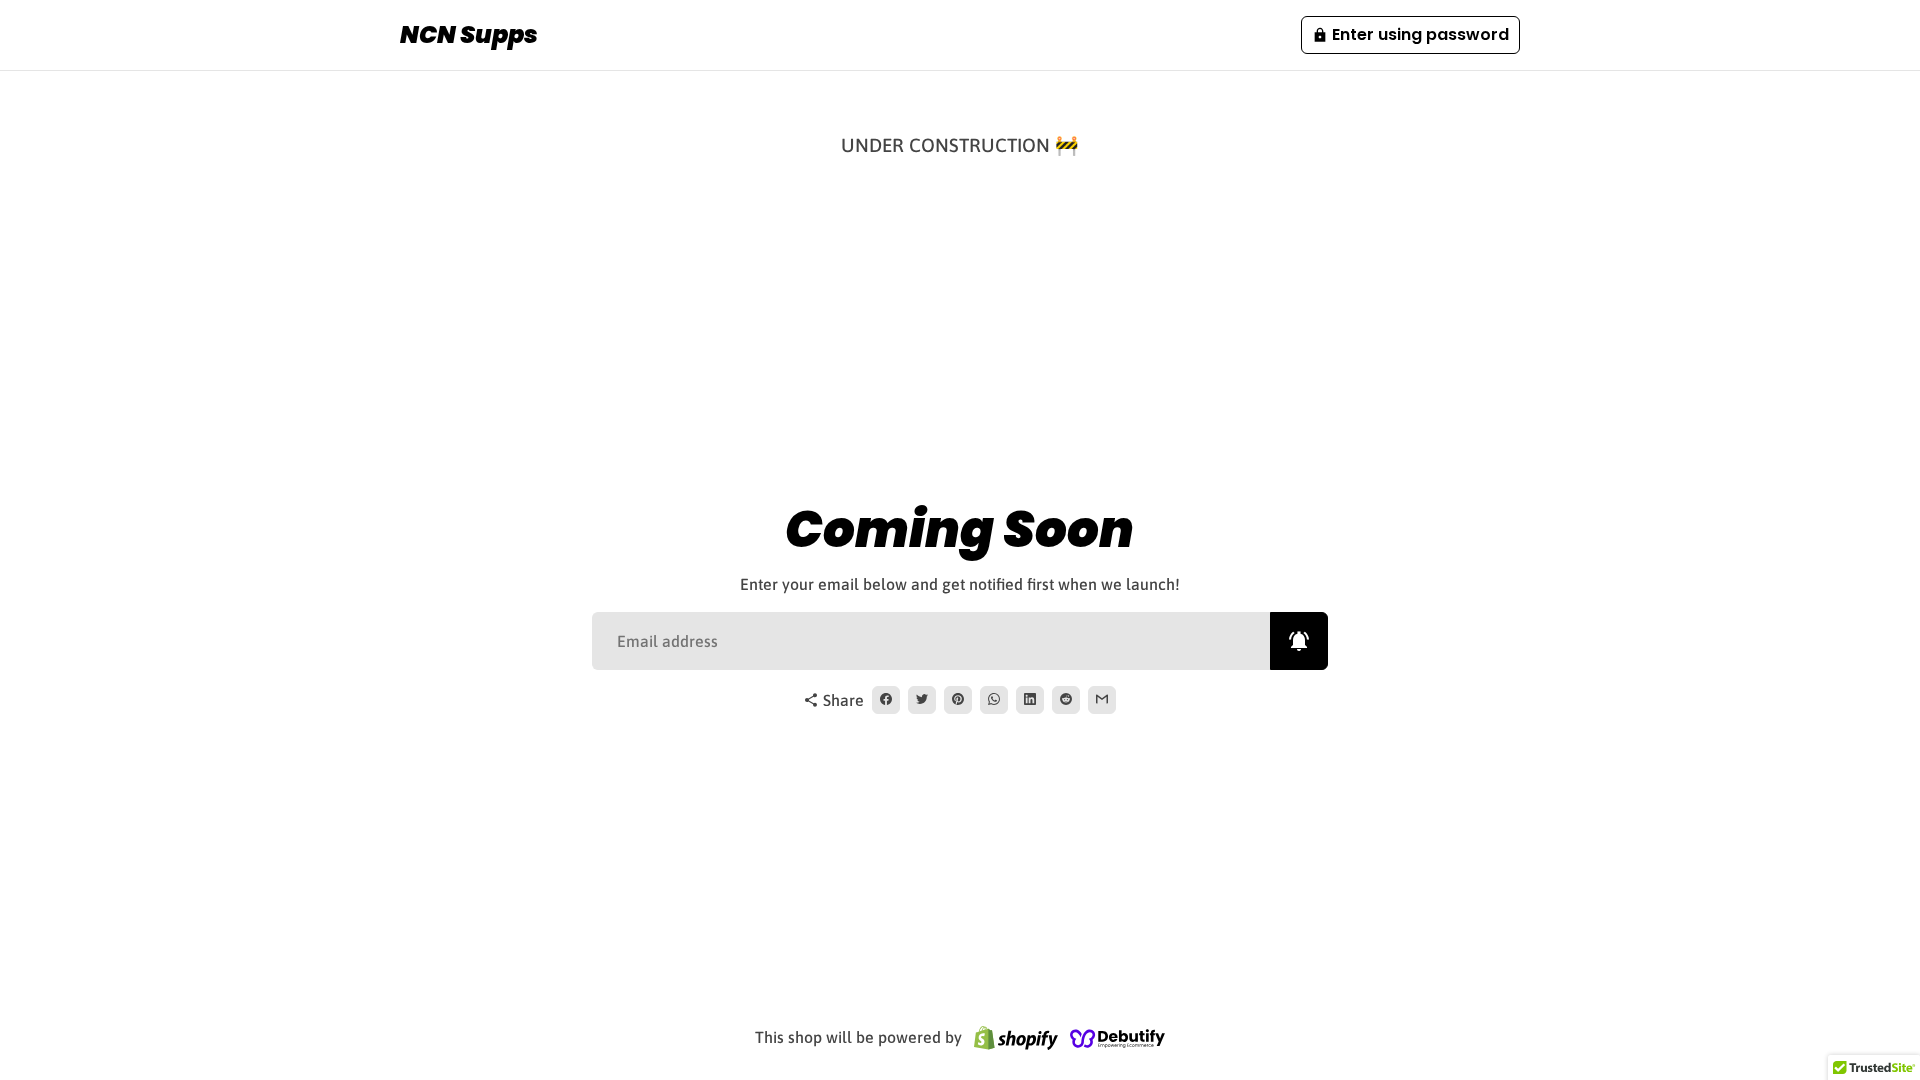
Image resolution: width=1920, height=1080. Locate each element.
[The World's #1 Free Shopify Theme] (1118, 1037)
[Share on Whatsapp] (994, 700)
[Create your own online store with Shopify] (1016, 1037)
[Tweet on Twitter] (922, 700)
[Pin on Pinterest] (958, 700)
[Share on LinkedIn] (1030, 700)
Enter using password (1410, 34)
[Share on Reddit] (1066, 700)
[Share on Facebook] (886, 700)
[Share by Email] (1102, 700)
